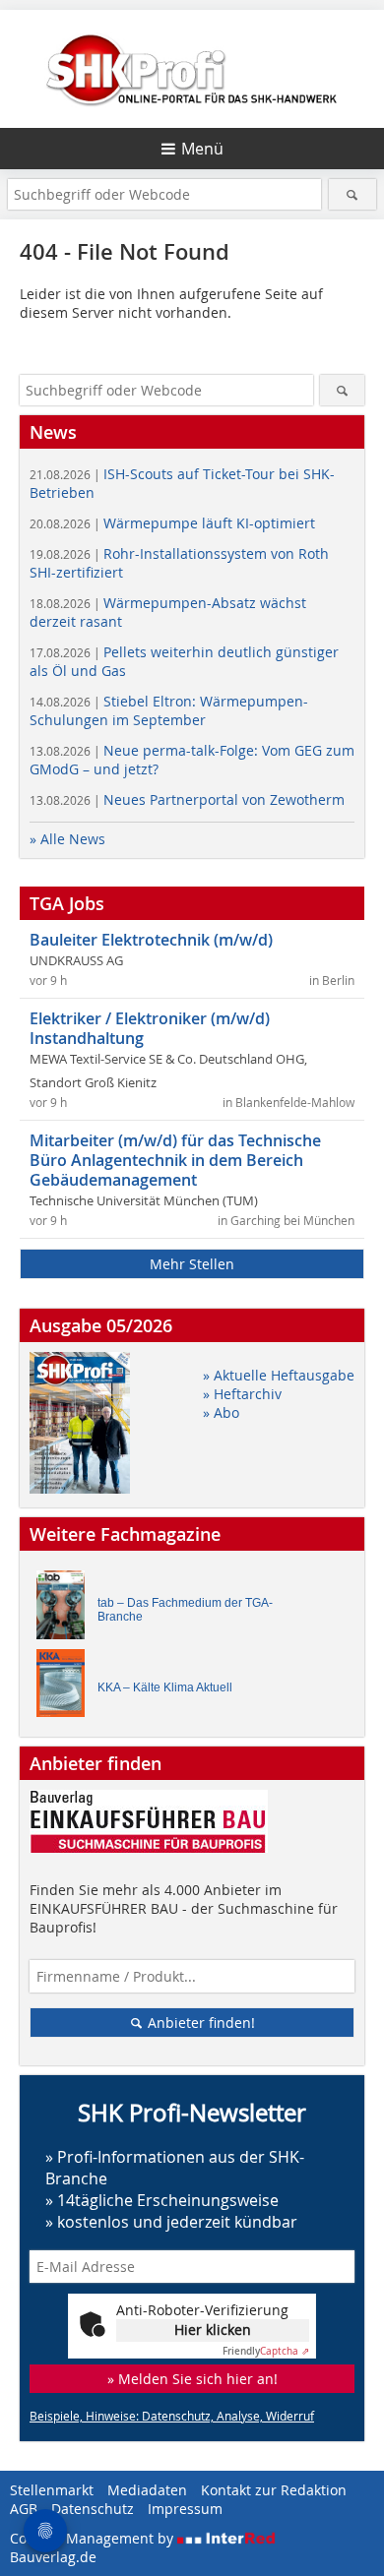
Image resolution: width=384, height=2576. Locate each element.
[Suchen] (353, 194)
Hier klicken (213, 2330)
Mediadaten (147, 2490)
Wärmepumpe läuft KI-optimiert (172, 523)
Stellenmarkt (52, 2490)
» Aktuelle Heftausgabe (279, 1375)
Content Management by (94, 2538)
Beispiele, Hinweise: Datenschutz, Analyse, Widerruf (172, 2416)
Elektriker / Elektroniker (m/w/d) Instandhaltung (150, 1028)
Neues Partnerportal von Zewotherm (187, 799)
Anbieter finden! (199, 2023)
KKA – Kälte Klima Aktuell (165, 1687)
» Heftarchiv (242, 1394)
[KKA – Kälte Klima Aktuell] (66, 1688)
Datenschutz (93, 2509)
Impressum (185, 2509)
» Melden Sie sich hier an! (192, 2379)
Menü (202, 149)
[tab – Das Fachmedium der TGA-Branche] (66, 1609)
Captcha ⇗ (266, 2351)
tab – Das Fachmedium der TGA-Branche (185, 1610)
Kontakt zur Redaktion (274, 2490)
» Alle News (67, 839)
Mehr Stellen (192, 1264)
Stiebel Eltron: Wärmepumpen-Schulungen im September (169, 710)
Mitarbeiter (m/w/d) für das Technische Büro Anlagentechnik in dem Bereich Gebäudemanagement (175, 1160)
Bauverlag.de (53, 2557)
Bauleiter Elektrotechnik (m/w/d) (151, 940)
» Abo (221, 1412)
